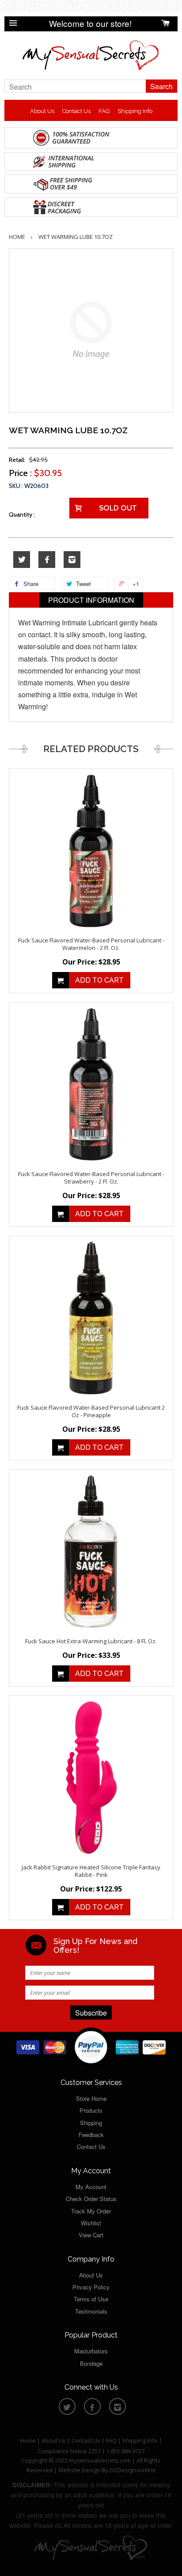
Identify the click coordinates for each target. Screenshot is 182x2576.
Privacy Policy (91, 2287)
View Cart (91, 2235)
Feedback (91, 2135)
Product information (91, 600)
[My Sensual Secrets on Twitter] (22, 560)
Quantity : (22, 514)
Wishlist (91, 2223)
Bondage (91, 2363)
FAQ (104, 111)
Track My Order (91, 2211)
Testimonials (91, 2311)
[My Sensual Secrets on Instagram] (72, 560)
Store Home (91, 2098)
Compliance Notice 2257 (70, 2451)
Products (91, 2110)
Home (17, 237)
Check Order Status (91, 2199)
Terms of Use (91, 2299)
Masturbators (91, 2351)
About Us (42, 111)
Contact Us (76, 111)
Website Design (79, 2470)
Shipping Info (135, 111)
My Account (91, 2187)
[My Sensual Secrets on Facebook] (47, 560)
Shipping (91, 2123)
